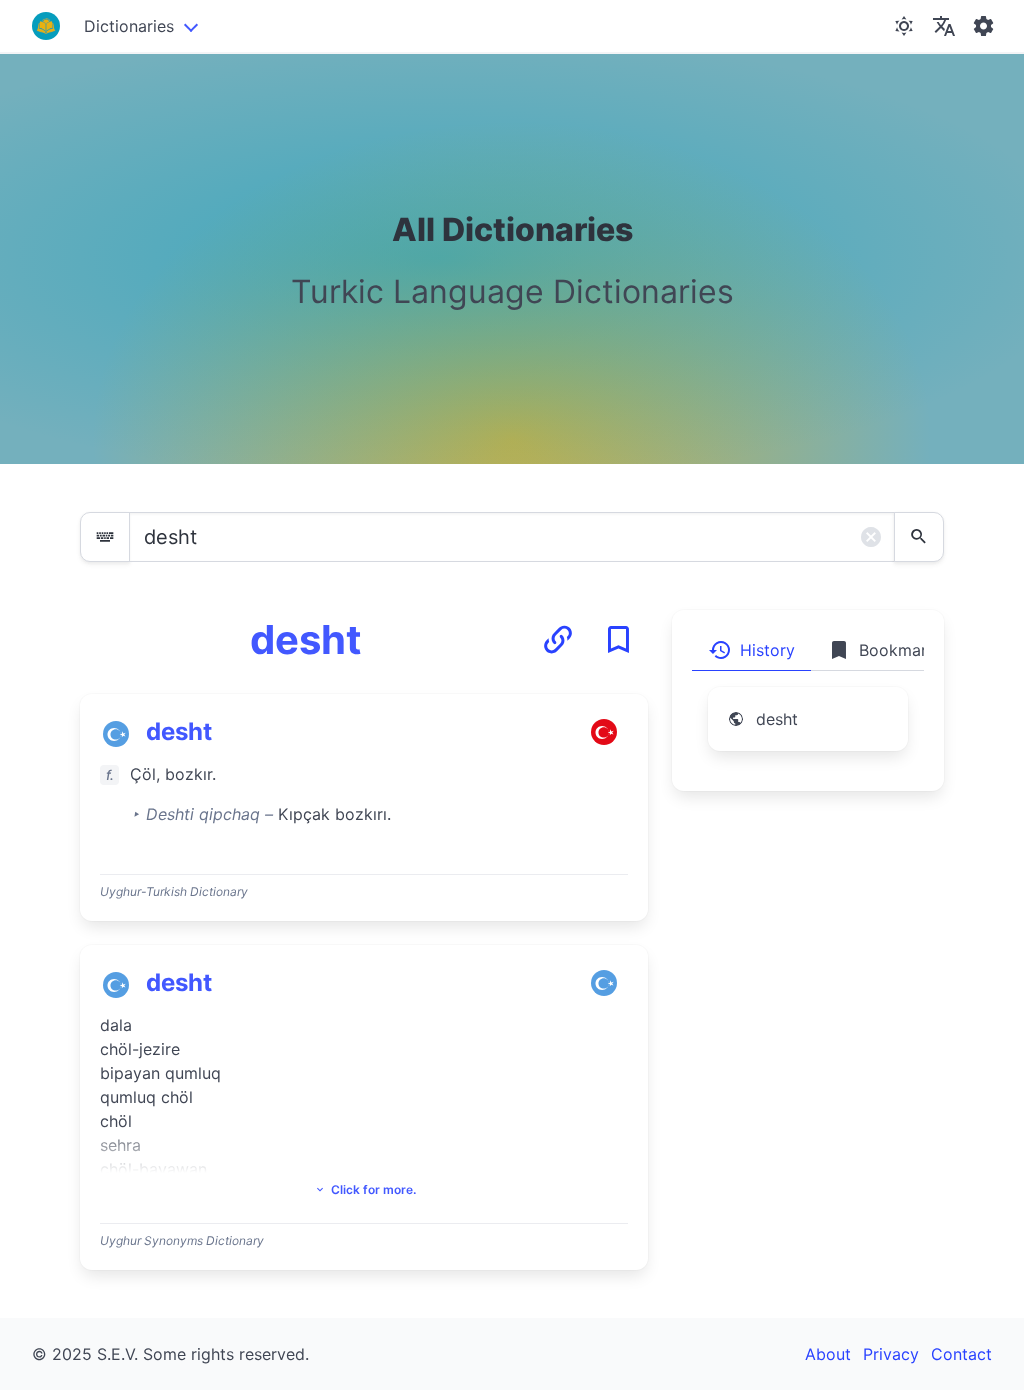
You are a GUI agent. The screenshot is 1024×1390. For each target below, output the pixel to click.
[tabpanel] (808, 731)
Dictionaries (129, 26)
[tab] (751, 650)
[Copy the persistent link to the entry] (558, 640)
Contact (961, 1354)
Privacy (891, 1354)
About (828, 1354)
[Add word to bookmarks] (618, 640)
